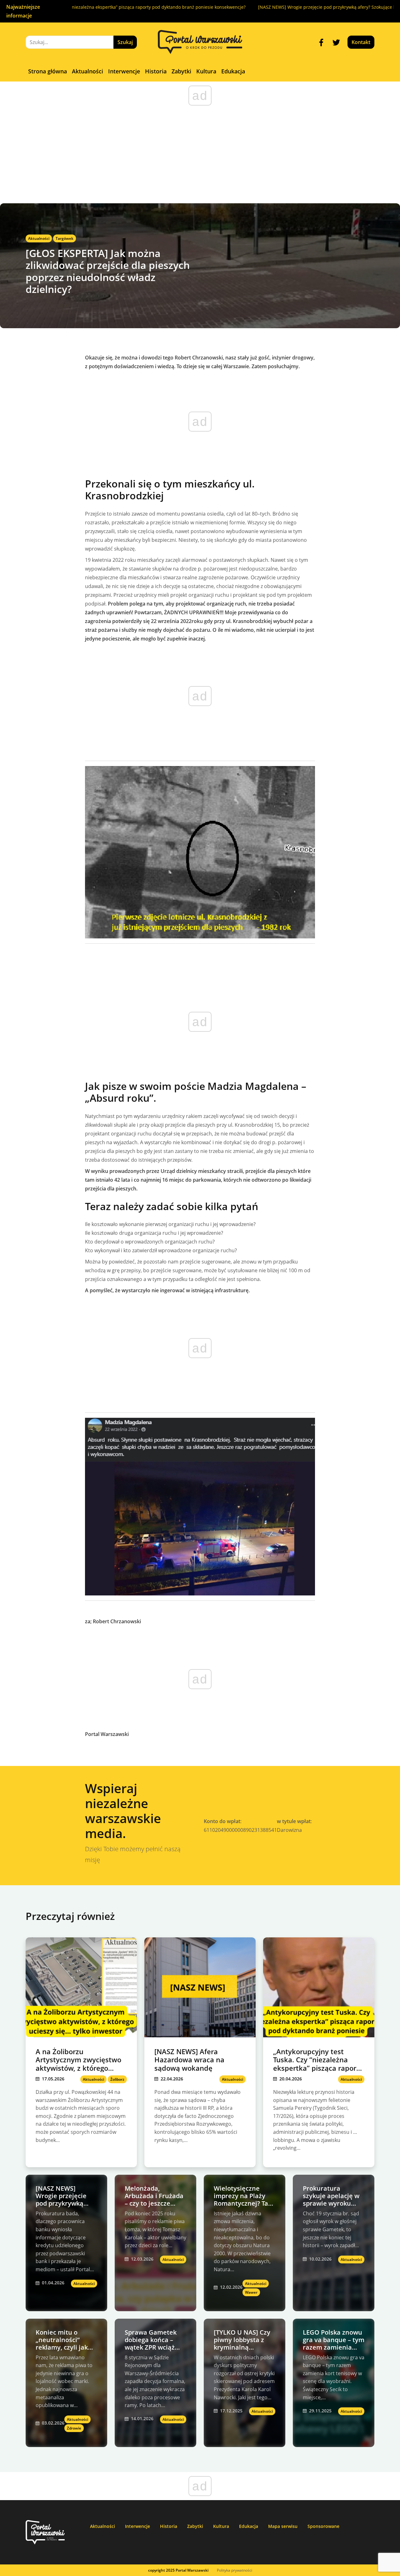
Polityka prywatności (235, 2570)
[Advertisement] (200, 156)
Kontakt (361, 42)
